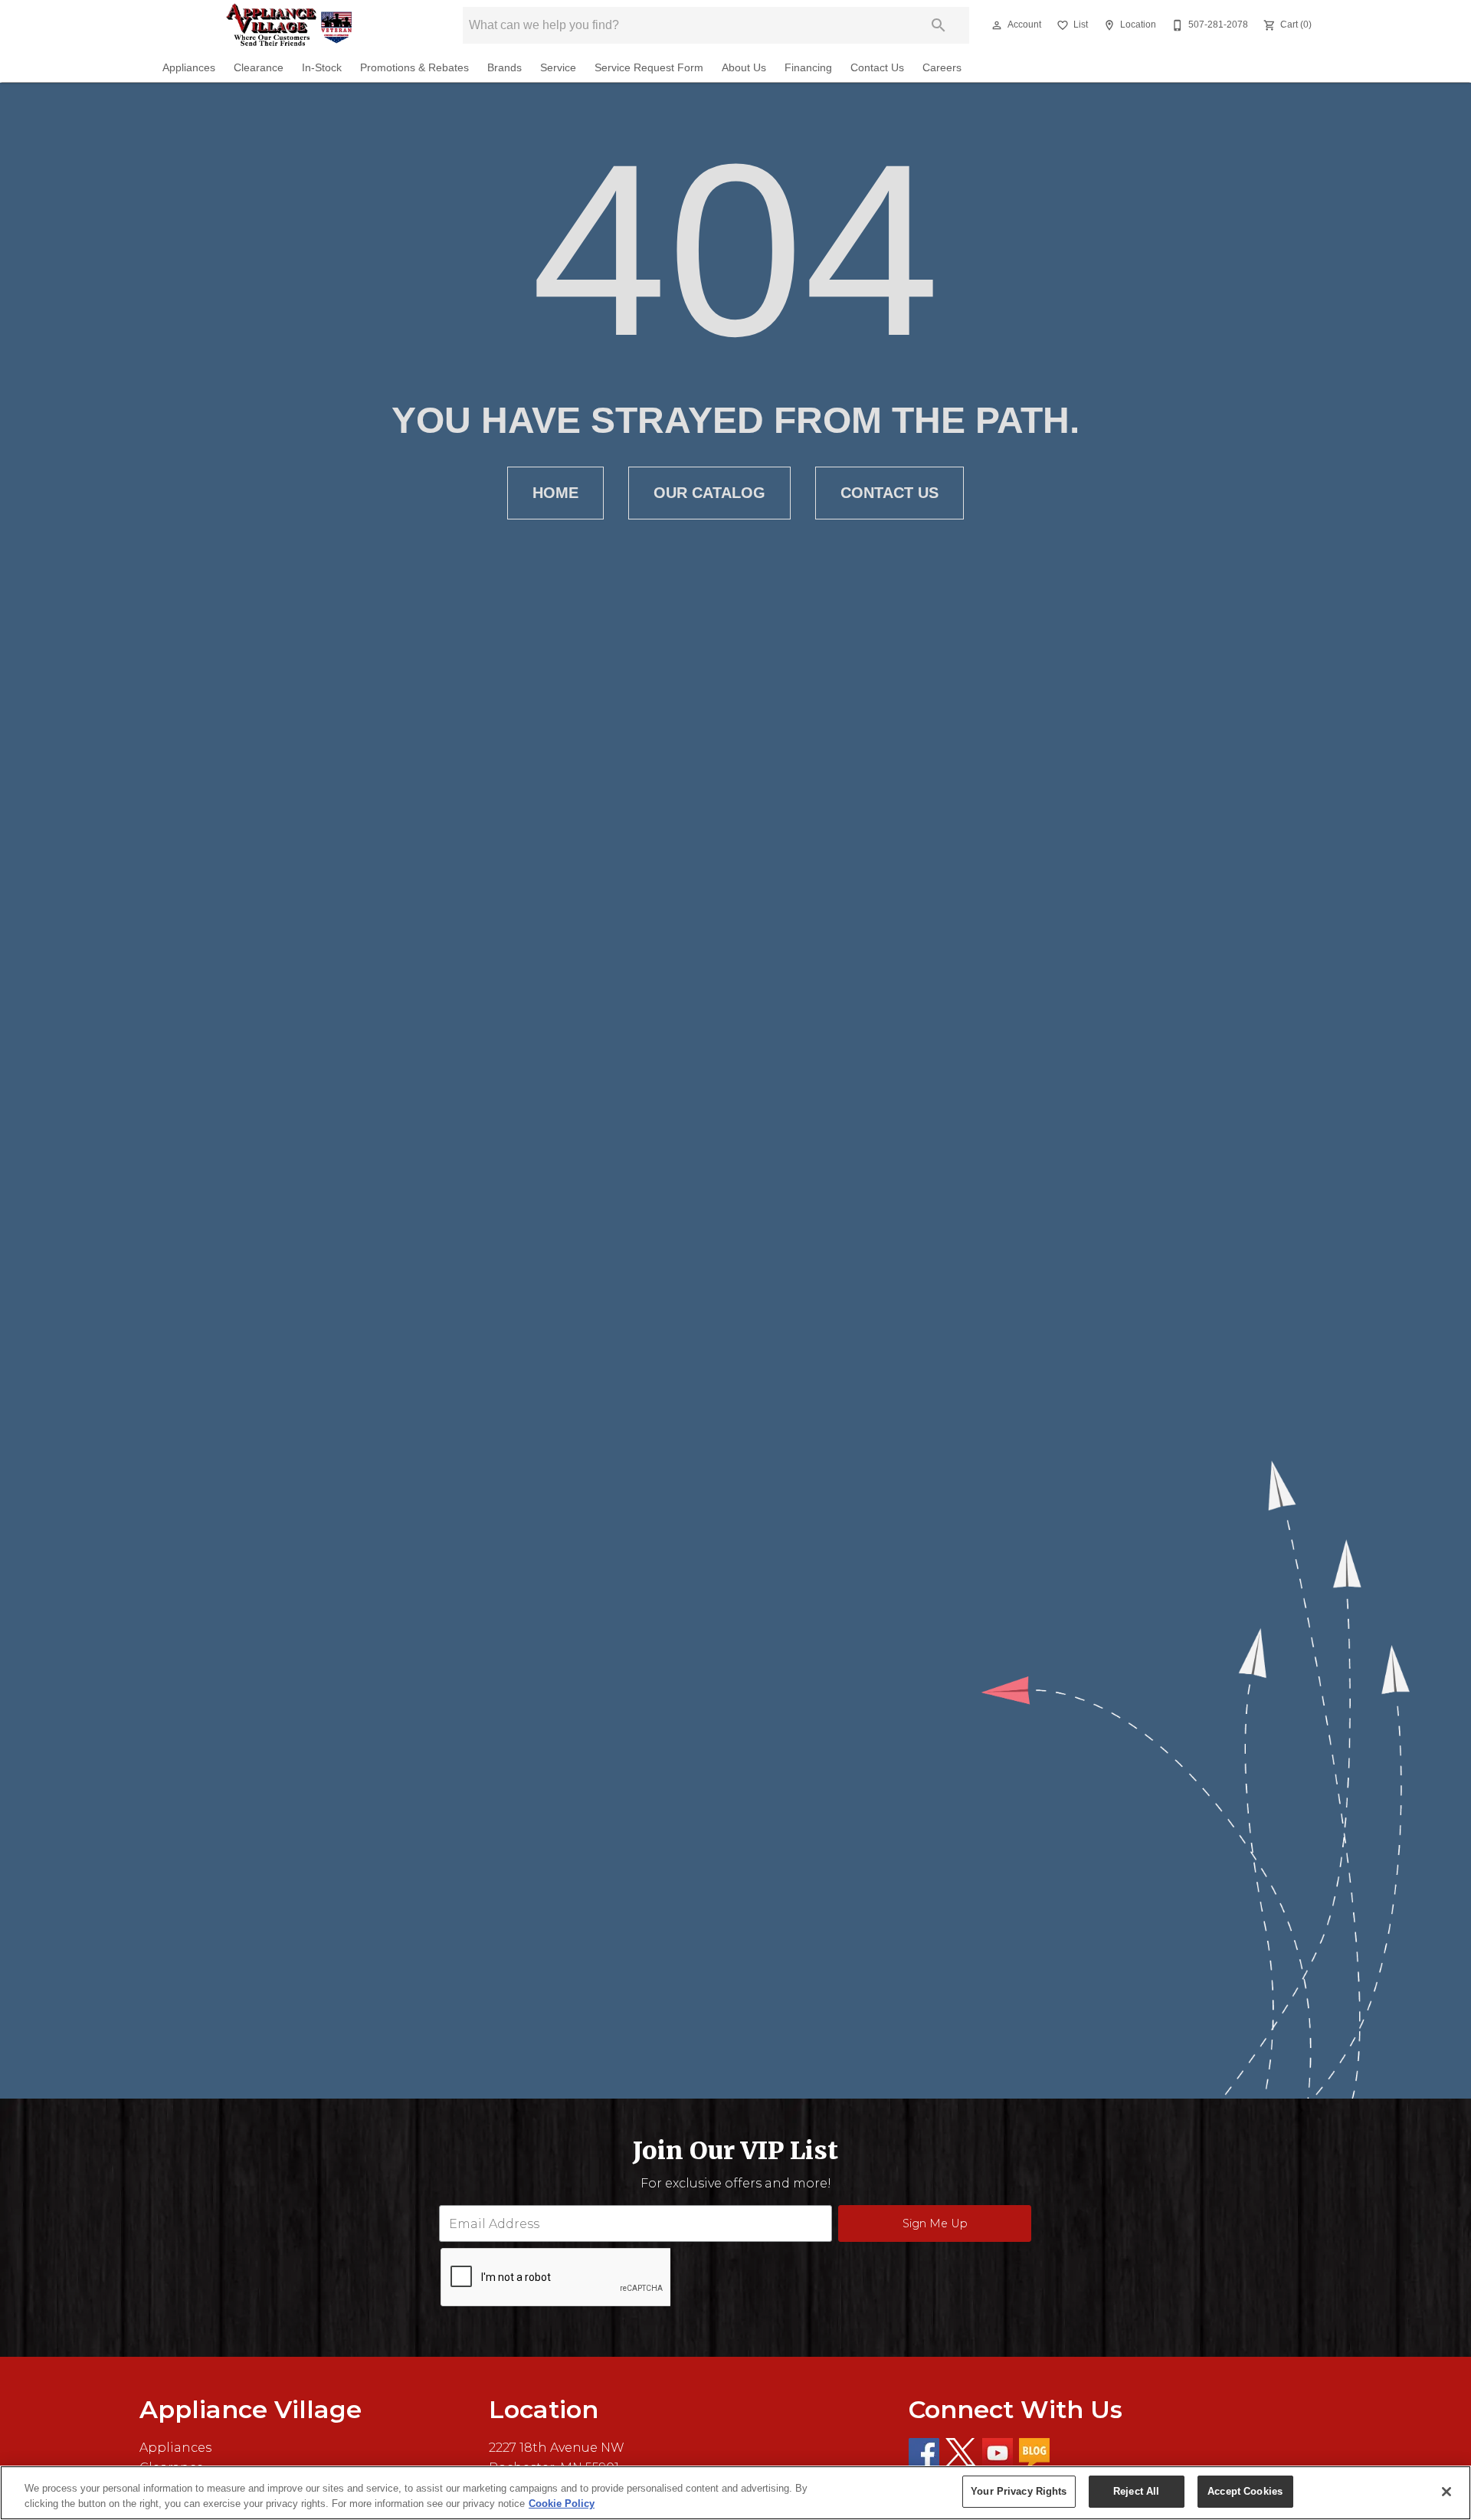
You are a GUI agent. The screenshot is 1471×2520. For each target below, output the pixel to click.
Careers (942, 68)
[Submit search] (939, 25)
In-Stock (322, 68)
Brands (505, 68)
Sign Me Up (935, 2223)
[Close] (1446, 2492)
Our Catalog (709, 493)
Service (558, 68)
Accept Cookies (1245, 2491)
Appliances (189, 68)
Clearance (259, 68)
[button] (997, 25)
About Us (744, 68)
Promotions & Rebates (414, 68)
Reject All (1136, 2491)
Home (555, 493)
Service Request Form (649, 68)
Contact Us (877, 68)
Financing (808, 68)
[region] (735, 2493)
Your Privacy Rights (1019, 2491)
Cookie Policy (562, 2504)
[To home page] (289, 25)
